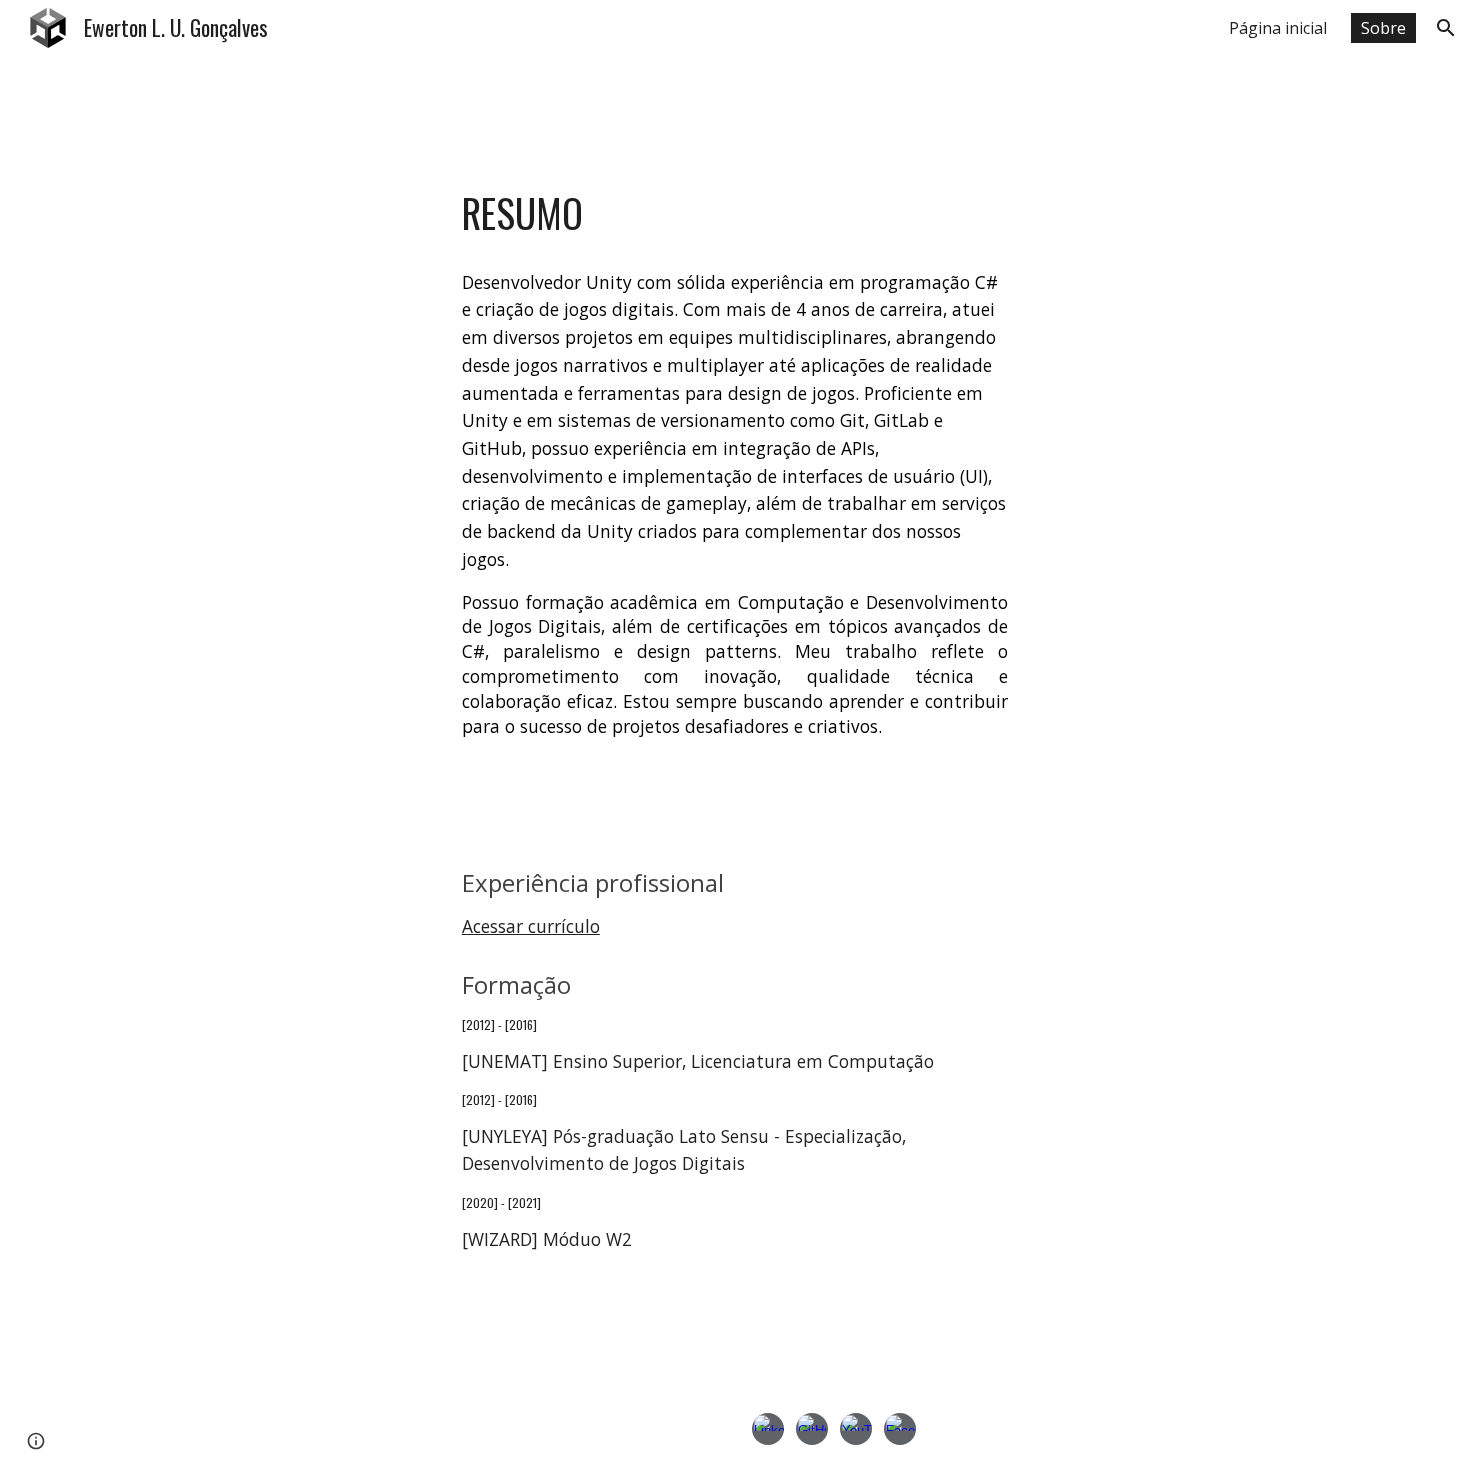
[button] (1446, 28)
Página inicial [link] (1278, 28)
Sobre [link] (1383, 28)
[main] (735, 213)
